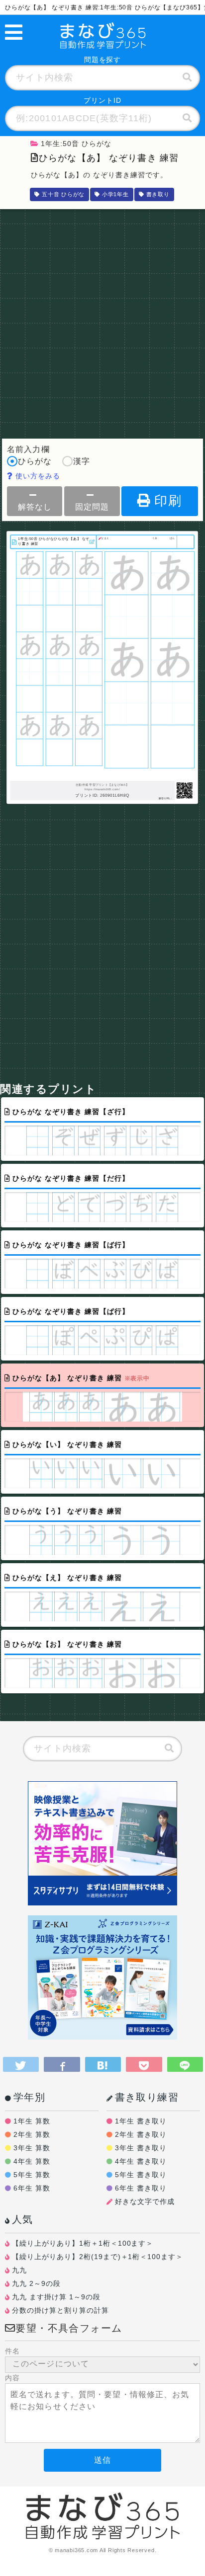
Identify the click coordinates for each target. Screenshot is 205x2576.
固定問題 (92, 507)
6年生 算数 (32, 2188)
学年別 (29, 2097)
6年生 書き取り (141, 2188)
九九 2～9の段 (36, 2283)
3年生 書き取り (141, 2148)
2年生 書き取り (141, 2134)
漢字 (82, 461)
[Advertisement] (102, 321)
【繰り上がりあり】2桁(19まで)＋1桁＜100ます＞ (98, 2257)
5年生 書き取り (141, 2175)
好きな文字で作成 (145, 2201)
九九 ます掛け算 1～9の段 (56, 2297)
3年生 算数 (32, 2148)
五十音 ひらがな (63, 194)
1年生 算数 (32, 2121)
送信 (102, 2460)
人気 (23, 2219)
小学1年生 (115, 194)
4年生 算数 (32, 2161)
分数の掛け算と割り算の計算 (60, 2310)
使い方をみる (37, 476)
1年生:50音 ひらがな (76, 144)
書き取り (158, 194)
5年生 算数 (32, 2175)
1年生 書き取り (141, 2121)
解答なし (35, 507)
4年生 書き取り (141, 2161)
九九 (19, 2270)
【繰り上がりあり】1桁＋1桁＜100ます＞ (83, 2243)
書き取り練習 (147, 2097)
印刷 (168, 501)
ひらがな (35, 461)
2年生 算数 (32, 2134)
